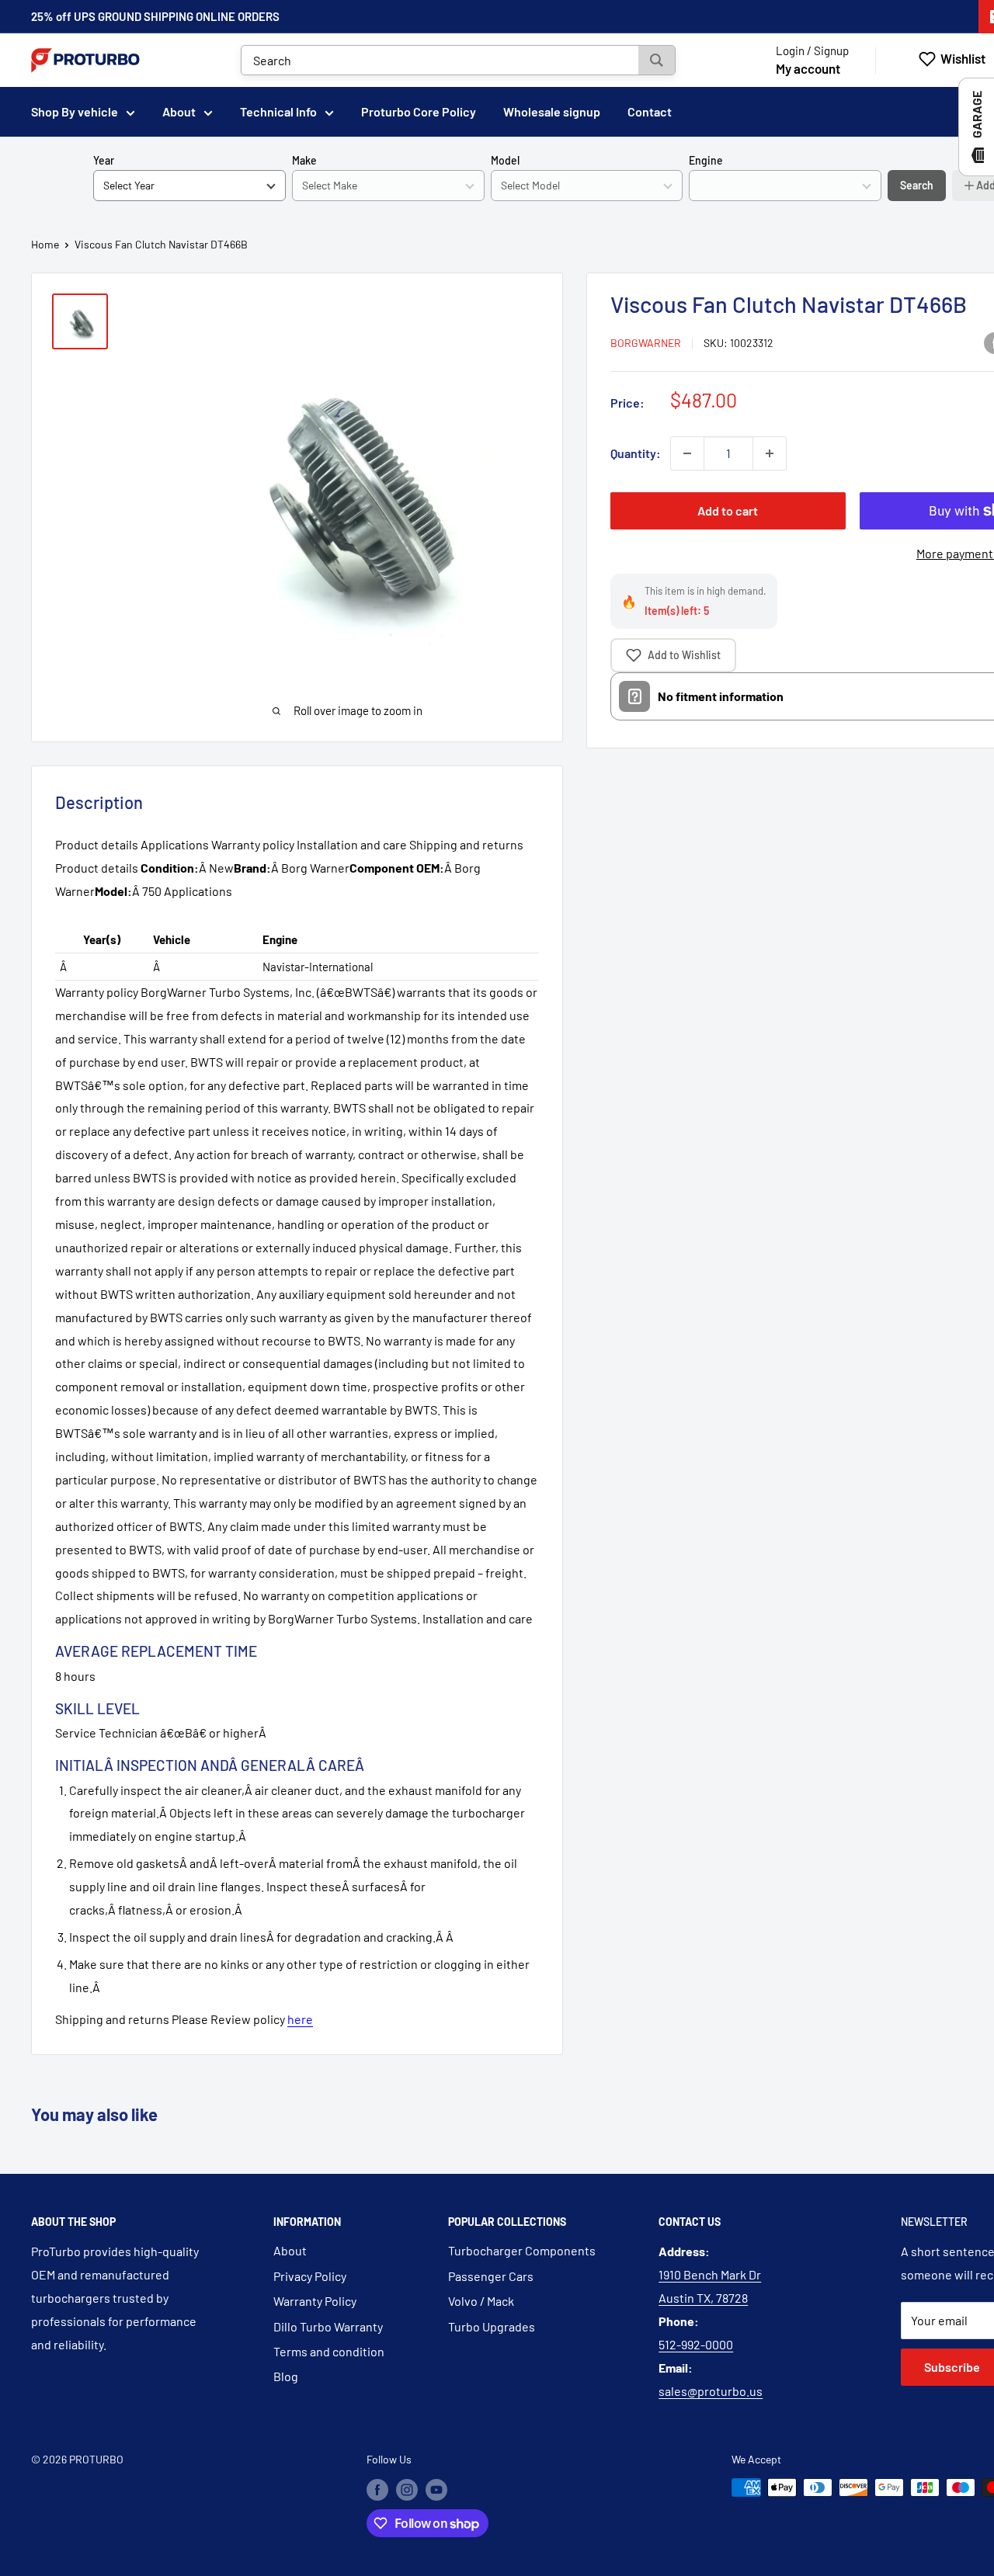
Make (304, 160)
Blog (286, 2376)
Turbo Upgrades (492, 2326)
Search (917, 185)
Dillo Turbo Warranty (328, 2326)
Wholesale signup (552, 111)
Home (45, 244)
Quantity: (636, 453)
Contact (650, 111)
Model (505, 160)
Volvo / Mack (481, 2301)
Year (104, 160)
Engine (706, 160)
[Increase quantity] (770, 453)
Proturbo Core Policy (419, 111)
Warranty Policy (315, 2301)
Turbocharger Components (522, 2250)
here (300, 2019)
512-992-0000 (696, 2344)
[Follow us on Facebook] (377, 2489)
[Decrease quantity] (687, 453)
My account (808, 68)
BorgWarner (646, 343)
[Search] (657, 60)
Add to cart (728, 510)
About (179, 111)
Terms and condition (329, 2351)
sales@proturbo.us (711, 2391)
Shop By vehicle (75, 111)
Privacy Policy (310, 2276)
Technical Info (278, 111)
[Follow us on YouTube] (436, 2489)
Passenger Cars (491, 2276)
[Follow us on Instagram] (407, 2489)
